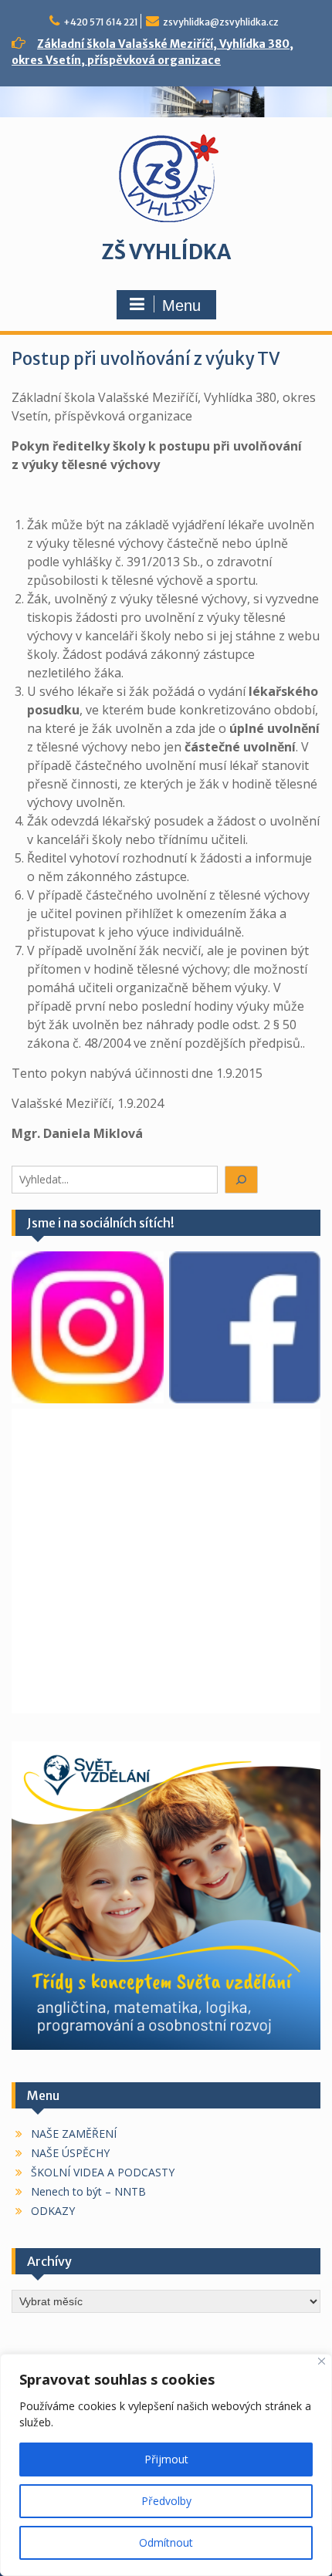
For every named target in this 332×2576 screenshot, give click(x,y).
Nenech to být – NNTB (88, 2191)
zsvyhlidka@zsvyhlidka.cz (221, 22)
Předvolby (166, 2501)
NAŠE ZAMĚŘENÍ (74, 2134)
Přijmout (166, 2459)
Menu (181, 306)
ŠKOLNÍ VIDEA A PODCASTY (103, 2172)
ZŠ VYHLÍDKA (166, 252)
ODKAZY (53, 2211)
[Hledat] (242, 1180)
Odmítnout (166, 2542)
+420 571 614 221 (101, 22)
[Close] (322, 2361)
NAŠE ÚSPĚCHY (70, 2153)
